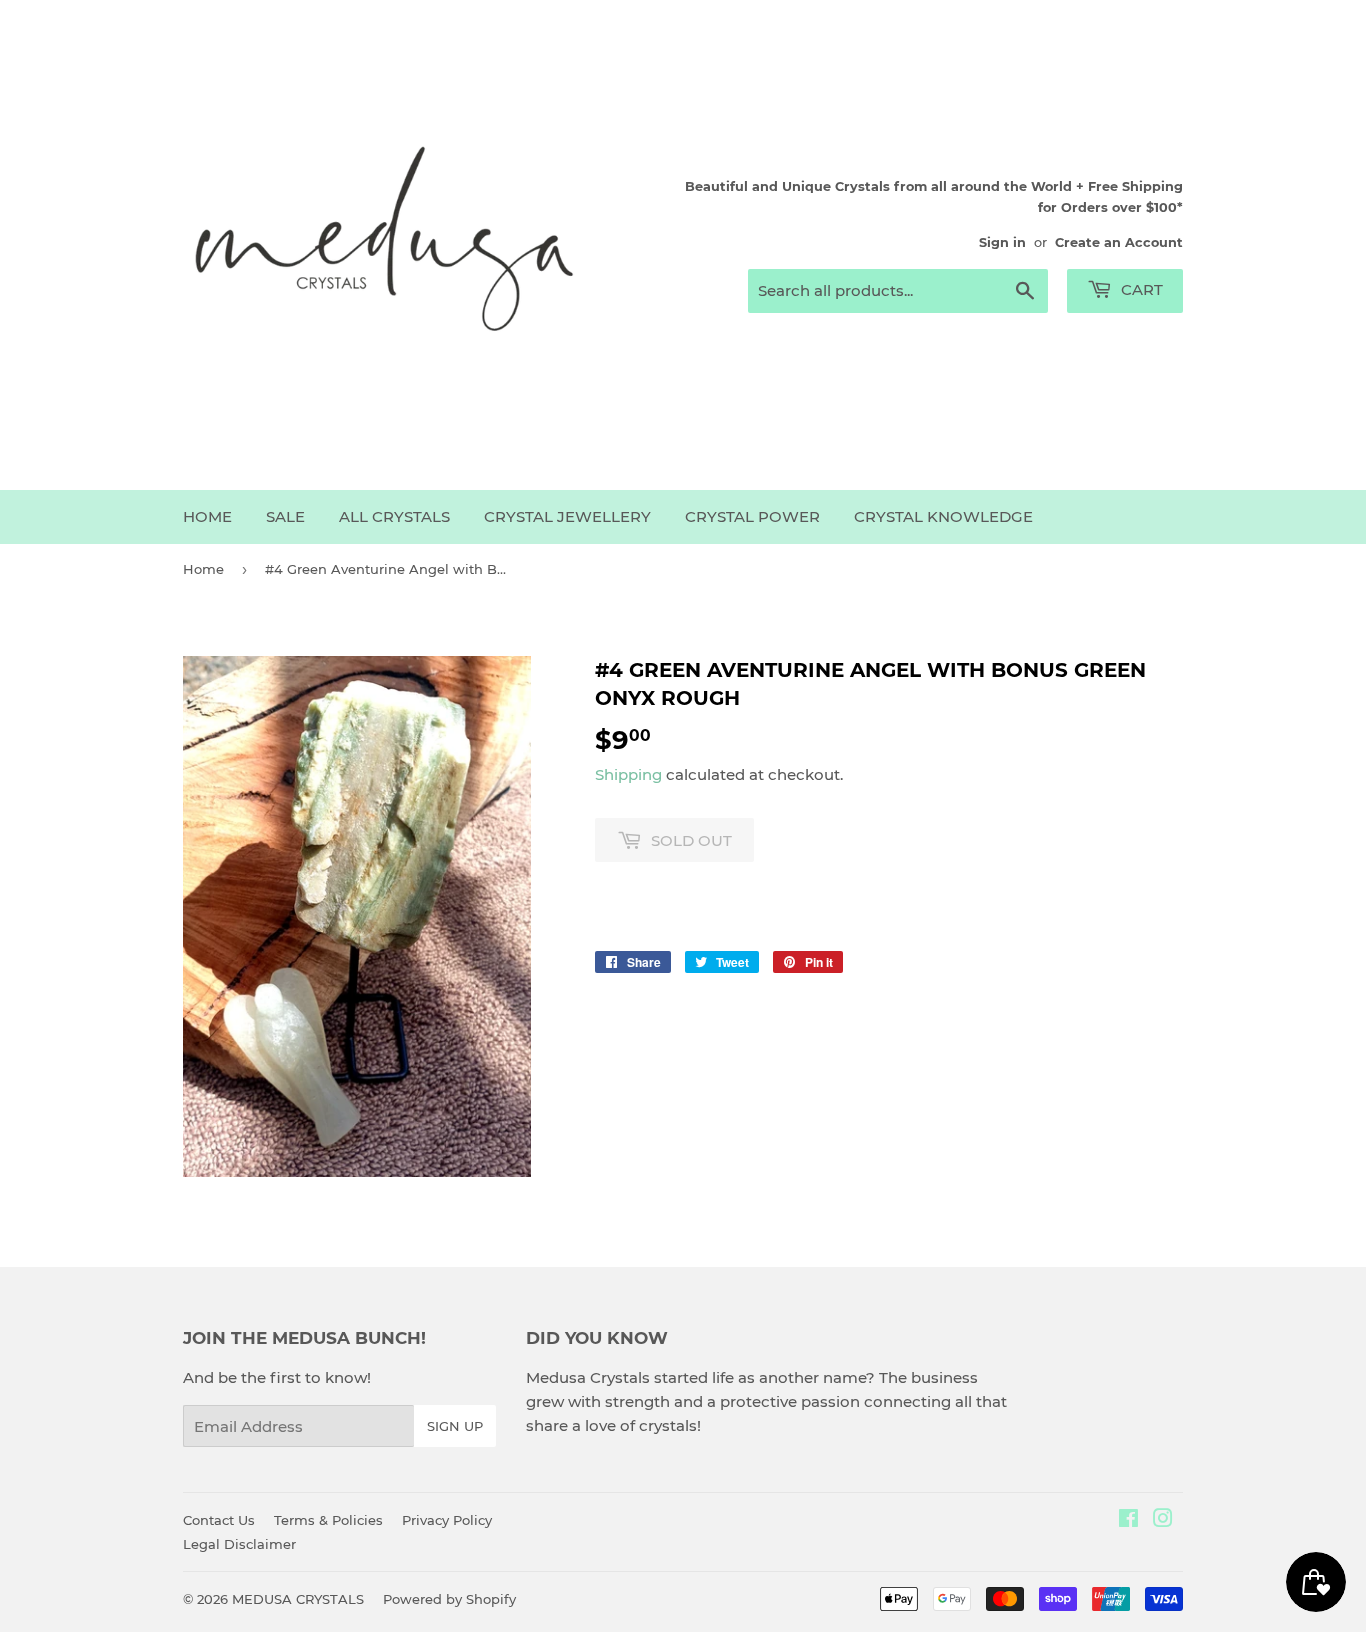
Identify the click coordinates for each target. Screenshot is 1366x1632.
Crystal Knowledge (943, 516)
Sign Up (455, 1426)
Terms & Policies (328, 1520)
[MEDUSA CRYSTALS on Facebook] (1128, 1520)
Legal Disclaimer (239, 1544)
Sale (285, 516)
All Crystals (394, 516)
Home (207, 516)
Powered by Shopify (449, 1599)
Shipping (628, 774)
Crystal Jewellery (567, 516)
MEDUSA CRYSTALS (298, 1599)
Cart (1140, 289)
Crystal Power (752, 516)
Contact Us (219, 1520)
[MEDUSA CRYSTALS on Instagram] (1163, 1520)
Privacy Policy (447, 1520)
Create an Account (1119, 242)
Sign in (1002, 242)
